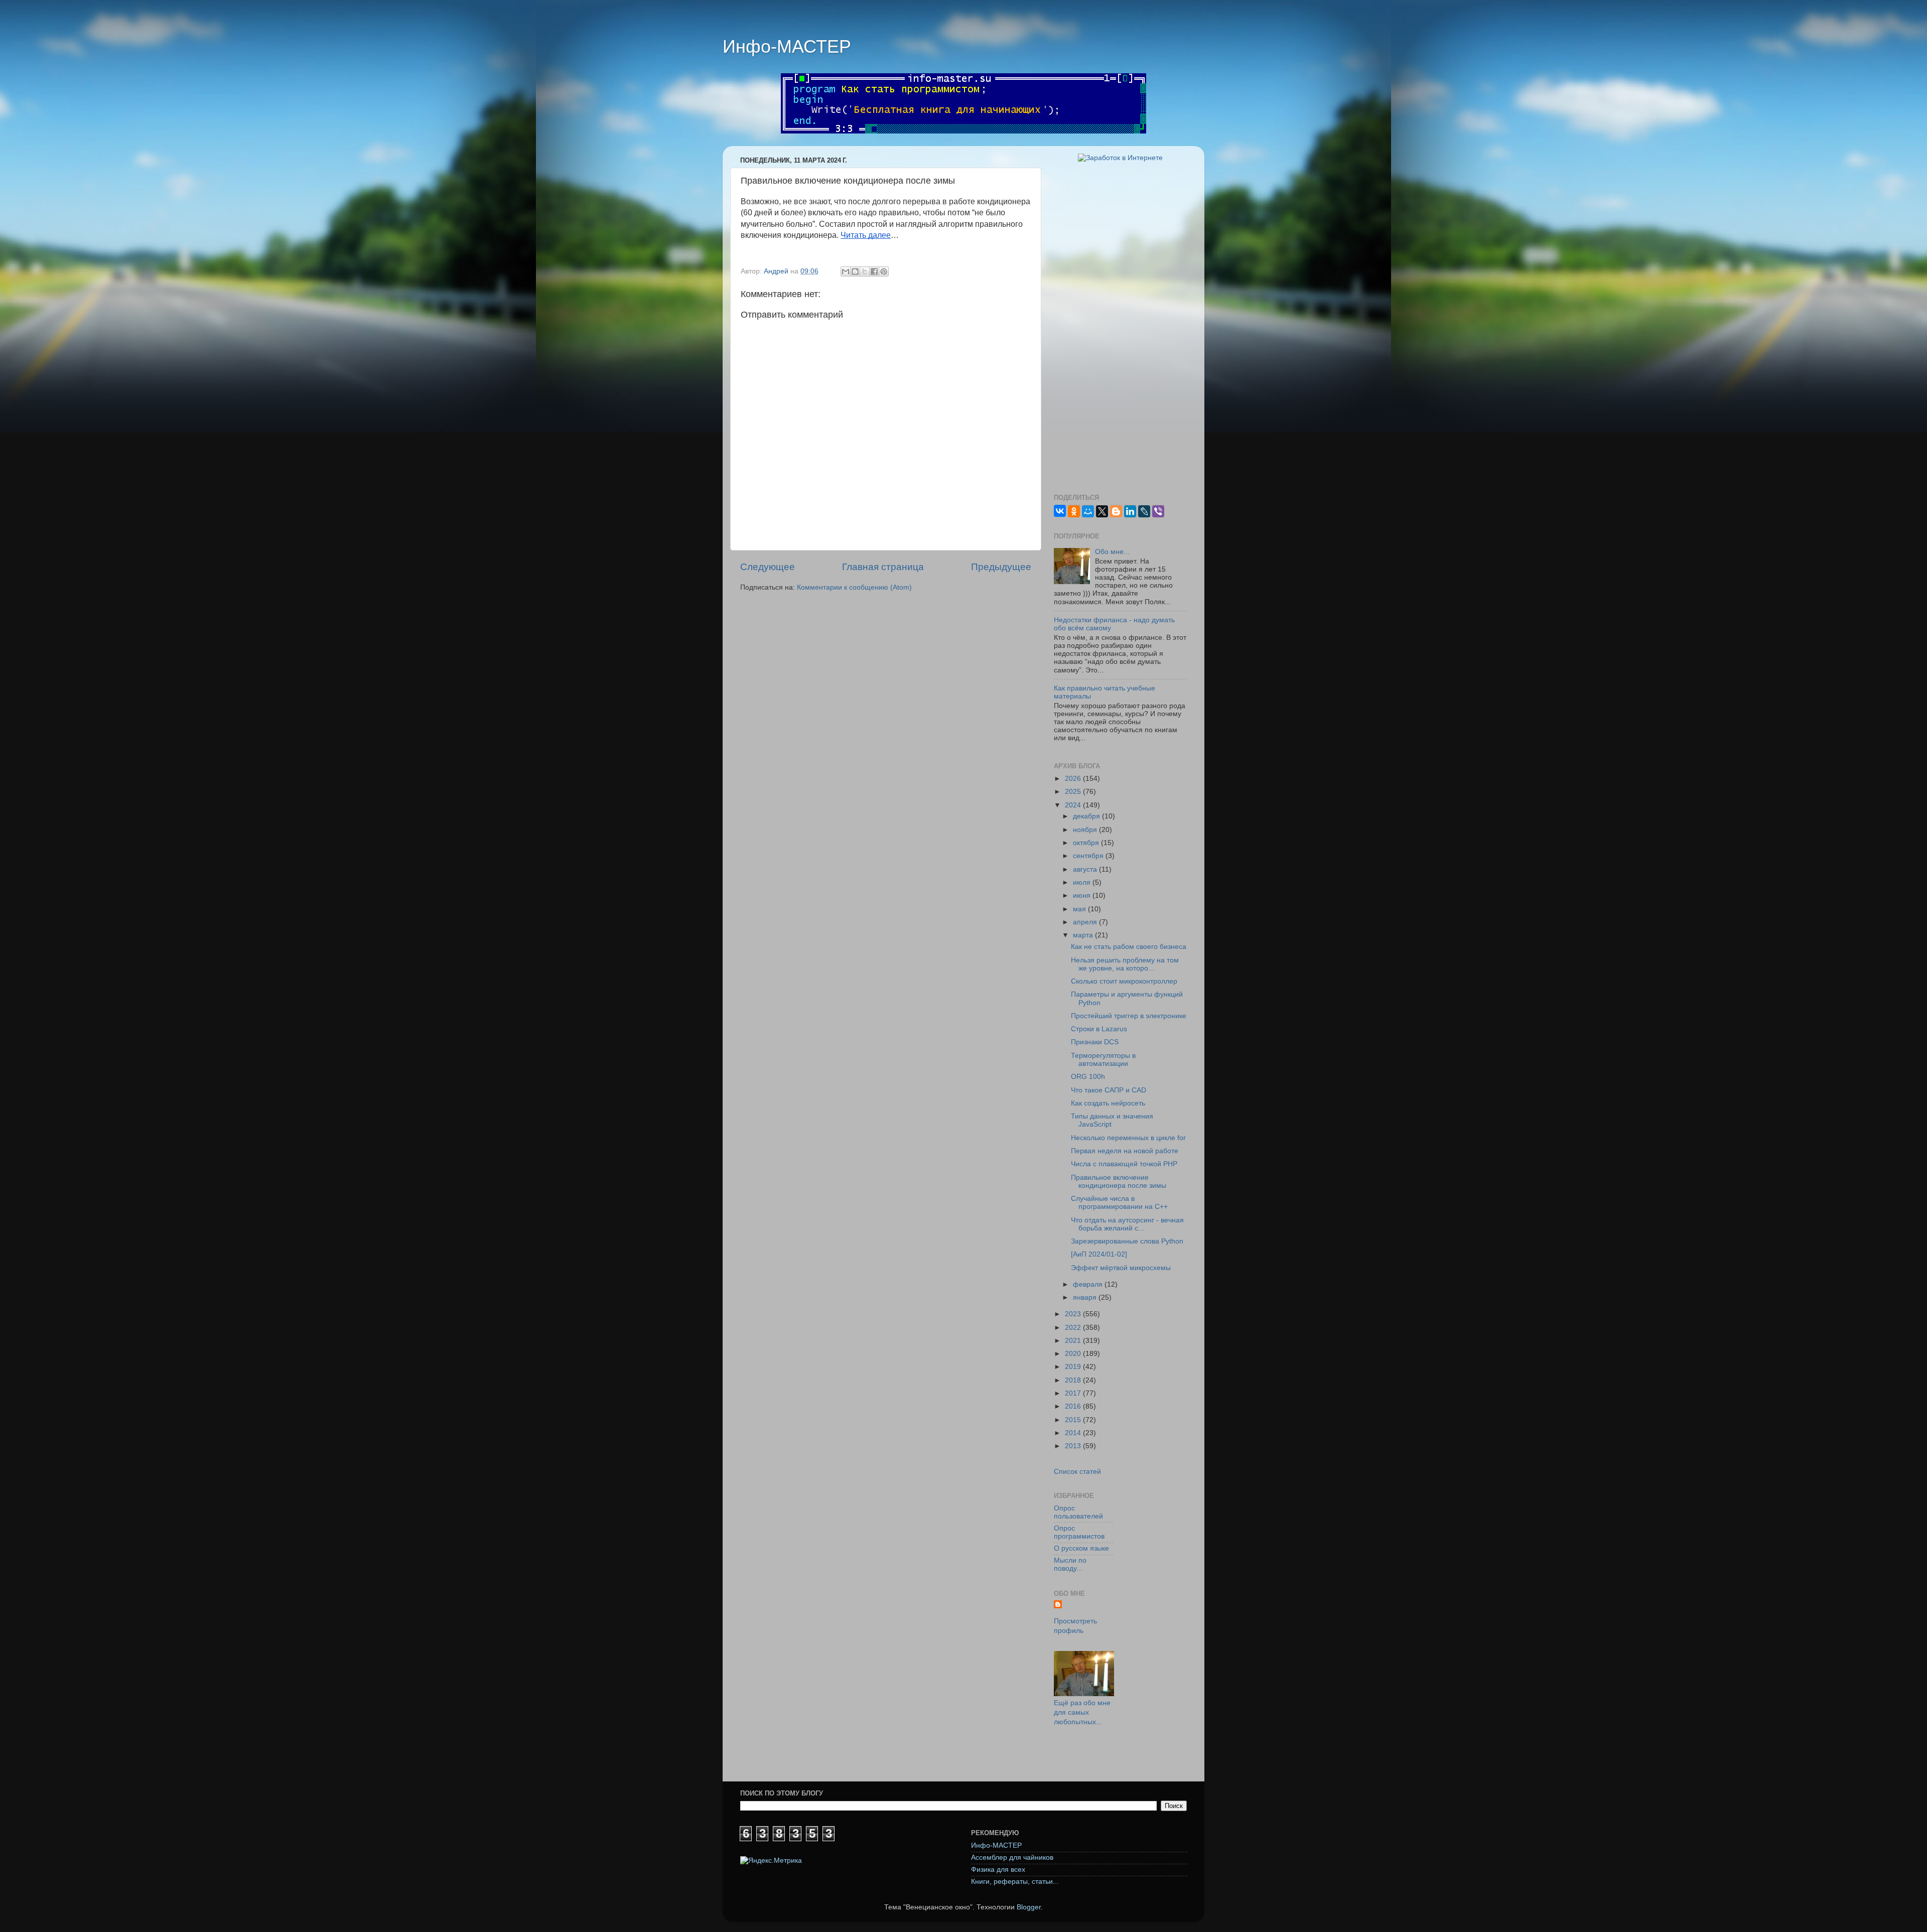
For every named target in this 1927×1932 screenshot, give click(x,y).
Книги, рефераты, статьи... (1015, 1882)
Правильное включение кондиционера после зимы (1119, 1182)
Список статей (1077, 1472)
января (1086, 1297)
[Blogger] (1116, 511)
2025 (1074, 792)
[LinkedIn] (1130, 511)
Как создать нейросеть (1108, 1103)
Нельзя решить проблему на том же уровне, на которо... (1125, 964)
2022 (1074, 1328)
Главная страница (883, 567)
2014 (1074, 1433)
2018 (1074, 1380)
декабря (1087, 816)
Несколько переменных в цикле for (1128, 1138)
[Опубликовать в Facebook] (874, 271)
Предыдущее (1001, 567)
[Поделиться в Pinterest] (884, 271)
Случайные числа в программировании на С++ (1119, 1203)
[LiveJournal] (1144, 511)
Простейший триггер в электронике (1129, 1016)
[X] (1102, 511)
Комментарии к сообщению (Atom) (854, 587)
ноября (1086, 830)
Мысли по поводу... (1070, 1564)
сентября (1089, 856)
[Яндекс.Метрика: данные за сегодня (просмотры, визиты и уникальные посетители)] (771, 1861)
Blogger (1029, 1907)
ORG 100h (1088, 1077)
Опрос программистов (1079, 1532)
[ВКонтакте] (1060, 511)
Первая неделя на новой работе (1125, 1151)
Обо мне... (1112, 552)
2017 (1074, 1393)
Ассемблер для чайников (1012, 1857)
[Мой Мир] (1088, 511)
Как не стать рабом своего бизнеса (1129, 947)
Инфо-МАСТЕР (787, 46)
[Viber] (1158, 511)
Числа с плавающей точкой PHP (1124, 1164)
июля (1083, 882)
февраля (1089, 1284)
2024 (1074, 805)
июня (1083, 895)
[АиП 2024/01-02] (1099, 1254)
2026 (1074, 779)
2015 (1074, 1420)
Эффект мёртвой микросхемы (1121, 1268)
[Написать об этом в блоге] (855, 271)
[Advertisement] (1120, 328)
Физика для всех (998, 1870)
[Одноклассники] (1074, 511)
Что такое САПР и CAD (1109, 1090)
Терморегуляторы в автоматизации (1103, 1060)
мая (1080, 909)
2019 (1074, 1367)
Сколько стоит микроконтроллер (1124, 981)
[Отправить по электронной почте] (846, 271)
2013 (1074, 1446)
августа (1086, 869)
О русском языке (1081, 1548)
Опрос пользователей (1078, 1512)
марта (1084, 935)
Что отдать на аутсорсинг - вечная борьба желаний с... (1127, 1224)
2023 (1074, 1314)
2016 (1074, 1406)
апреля (1086, 922)
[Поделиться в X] (865, 271)
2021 (1074, 1341)
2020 (1074, 1354)
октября (1087, 843)
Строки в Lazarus (1099, 1029)
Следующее (768, 567)
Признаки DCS (1095, 1042)
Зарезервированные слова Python (1127, 1241)
